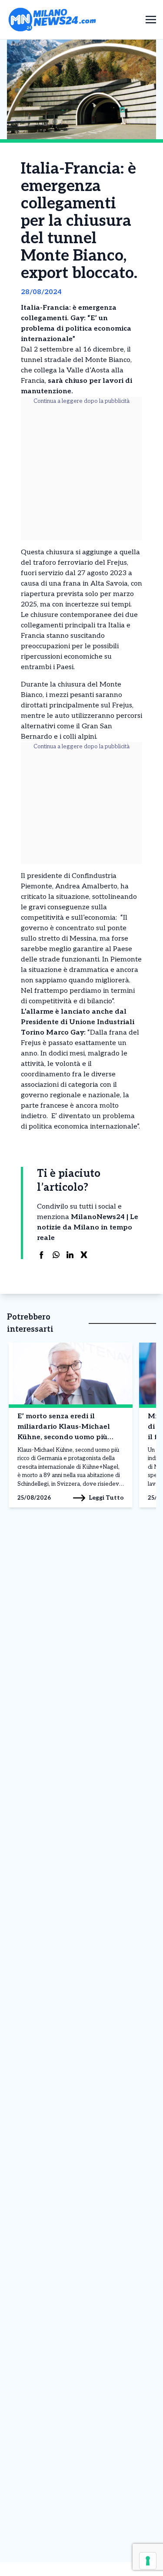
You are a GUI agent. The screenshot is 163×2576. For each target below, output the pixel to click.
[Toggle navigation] (151, 19)
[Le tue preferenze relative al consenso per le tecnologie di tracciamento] (148, 2561)
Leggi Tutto (106, 1498)
